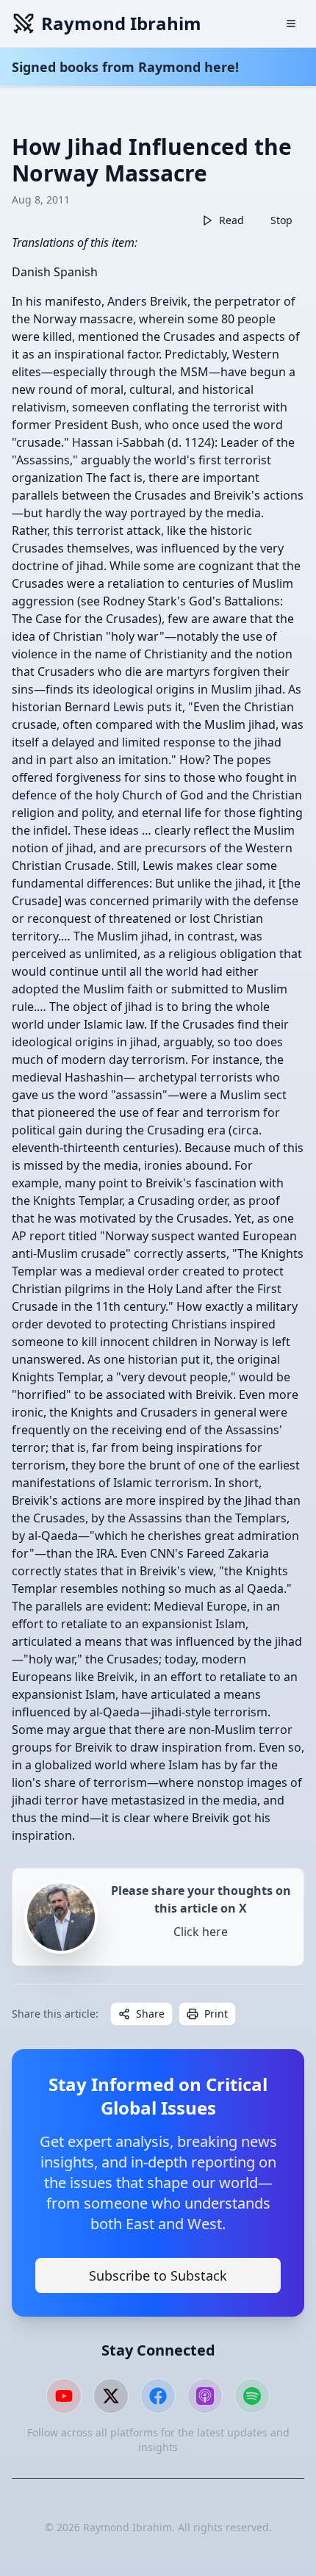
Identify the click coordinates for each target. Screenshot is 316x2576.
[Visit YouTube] (64, 2396)
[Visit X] (111, 2396)
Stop (281, 220)
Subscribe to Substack (158, 2275)
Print (216, 2014)
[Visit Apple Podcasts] (205, 2396)
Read (231, 220)
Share (150, 2014)
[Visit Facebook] (158, 2396)
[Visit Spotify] (252, 2396)
